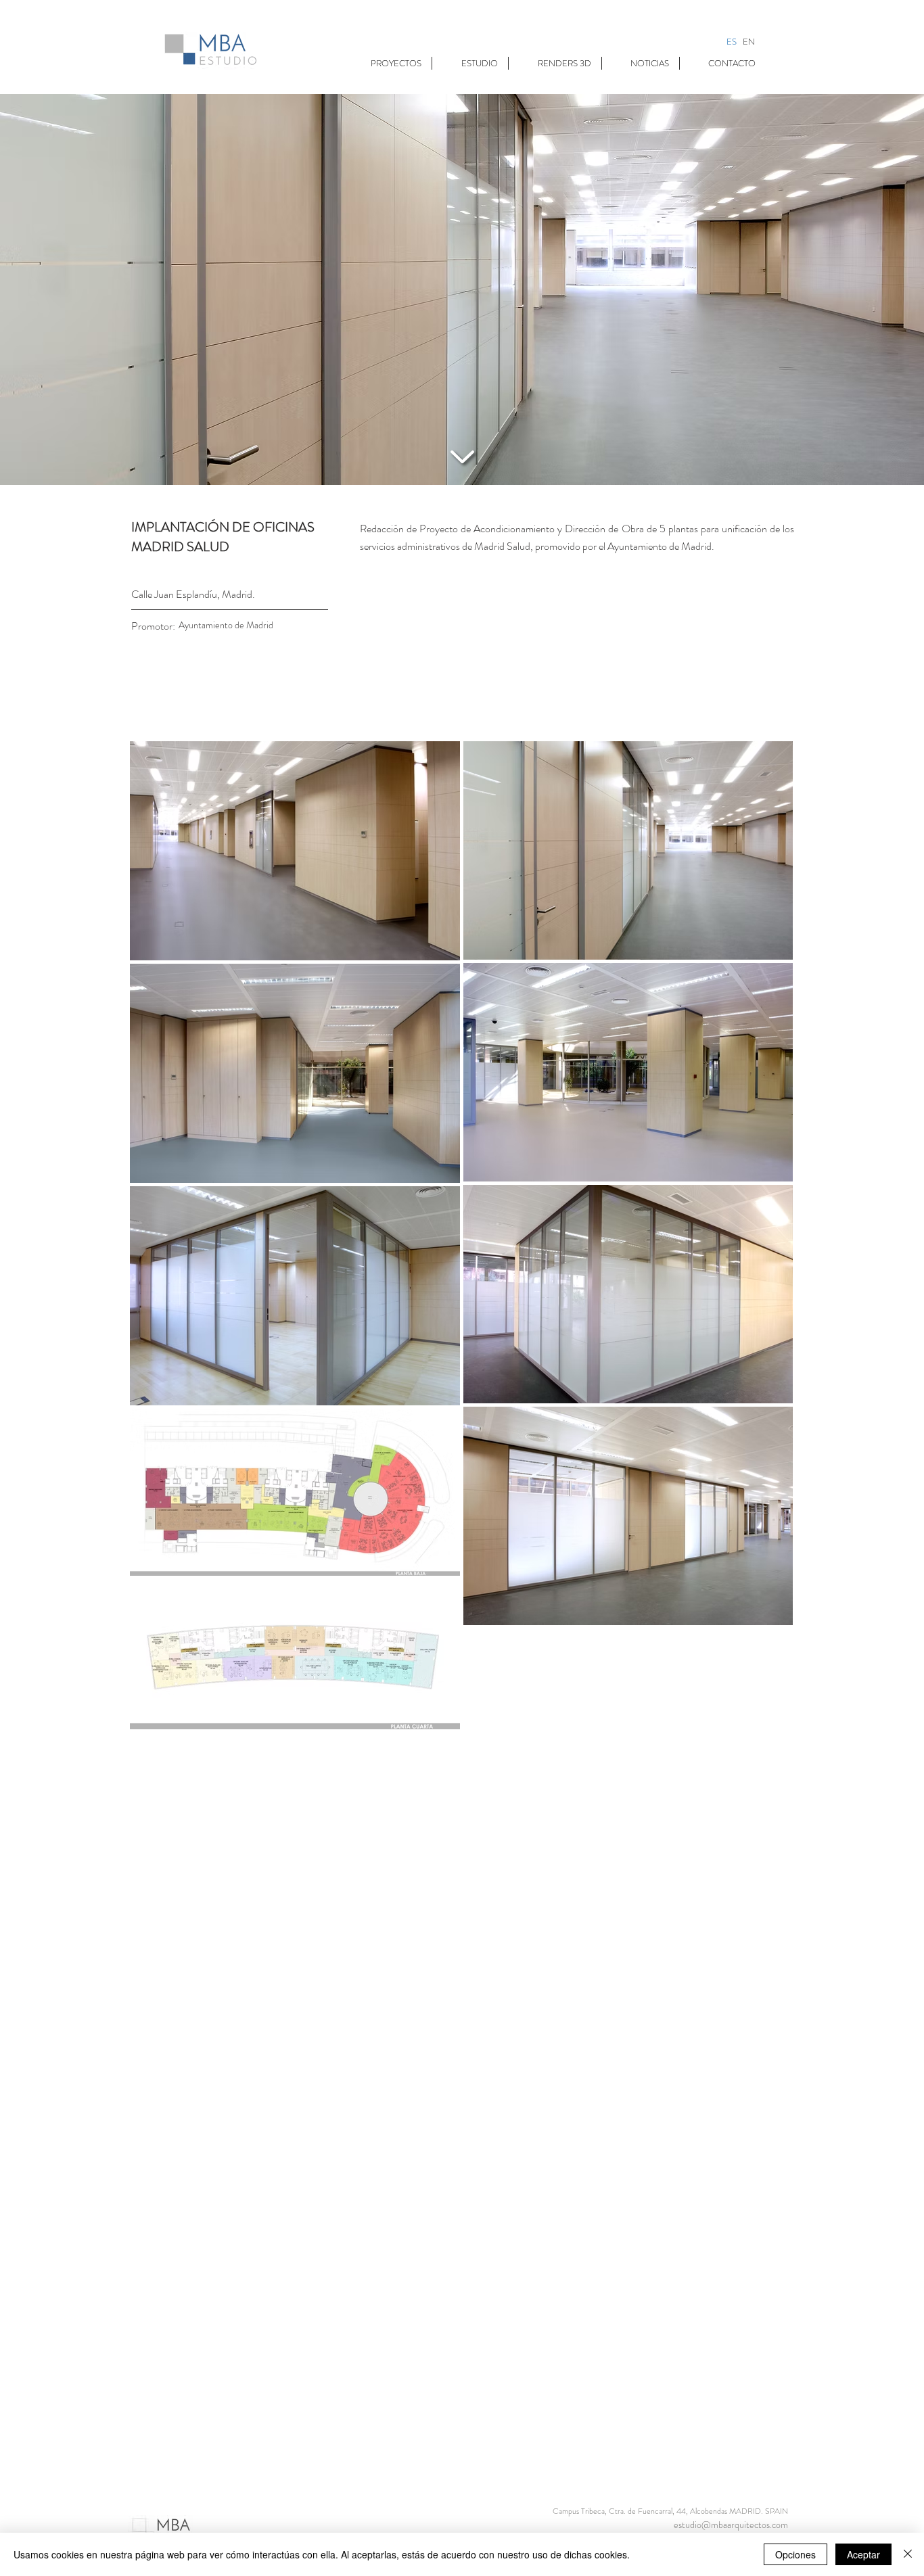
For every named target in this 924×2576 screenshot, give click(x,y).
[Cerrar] (908, 2554)
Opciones (795, 2554)
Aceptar (863, 2554)
